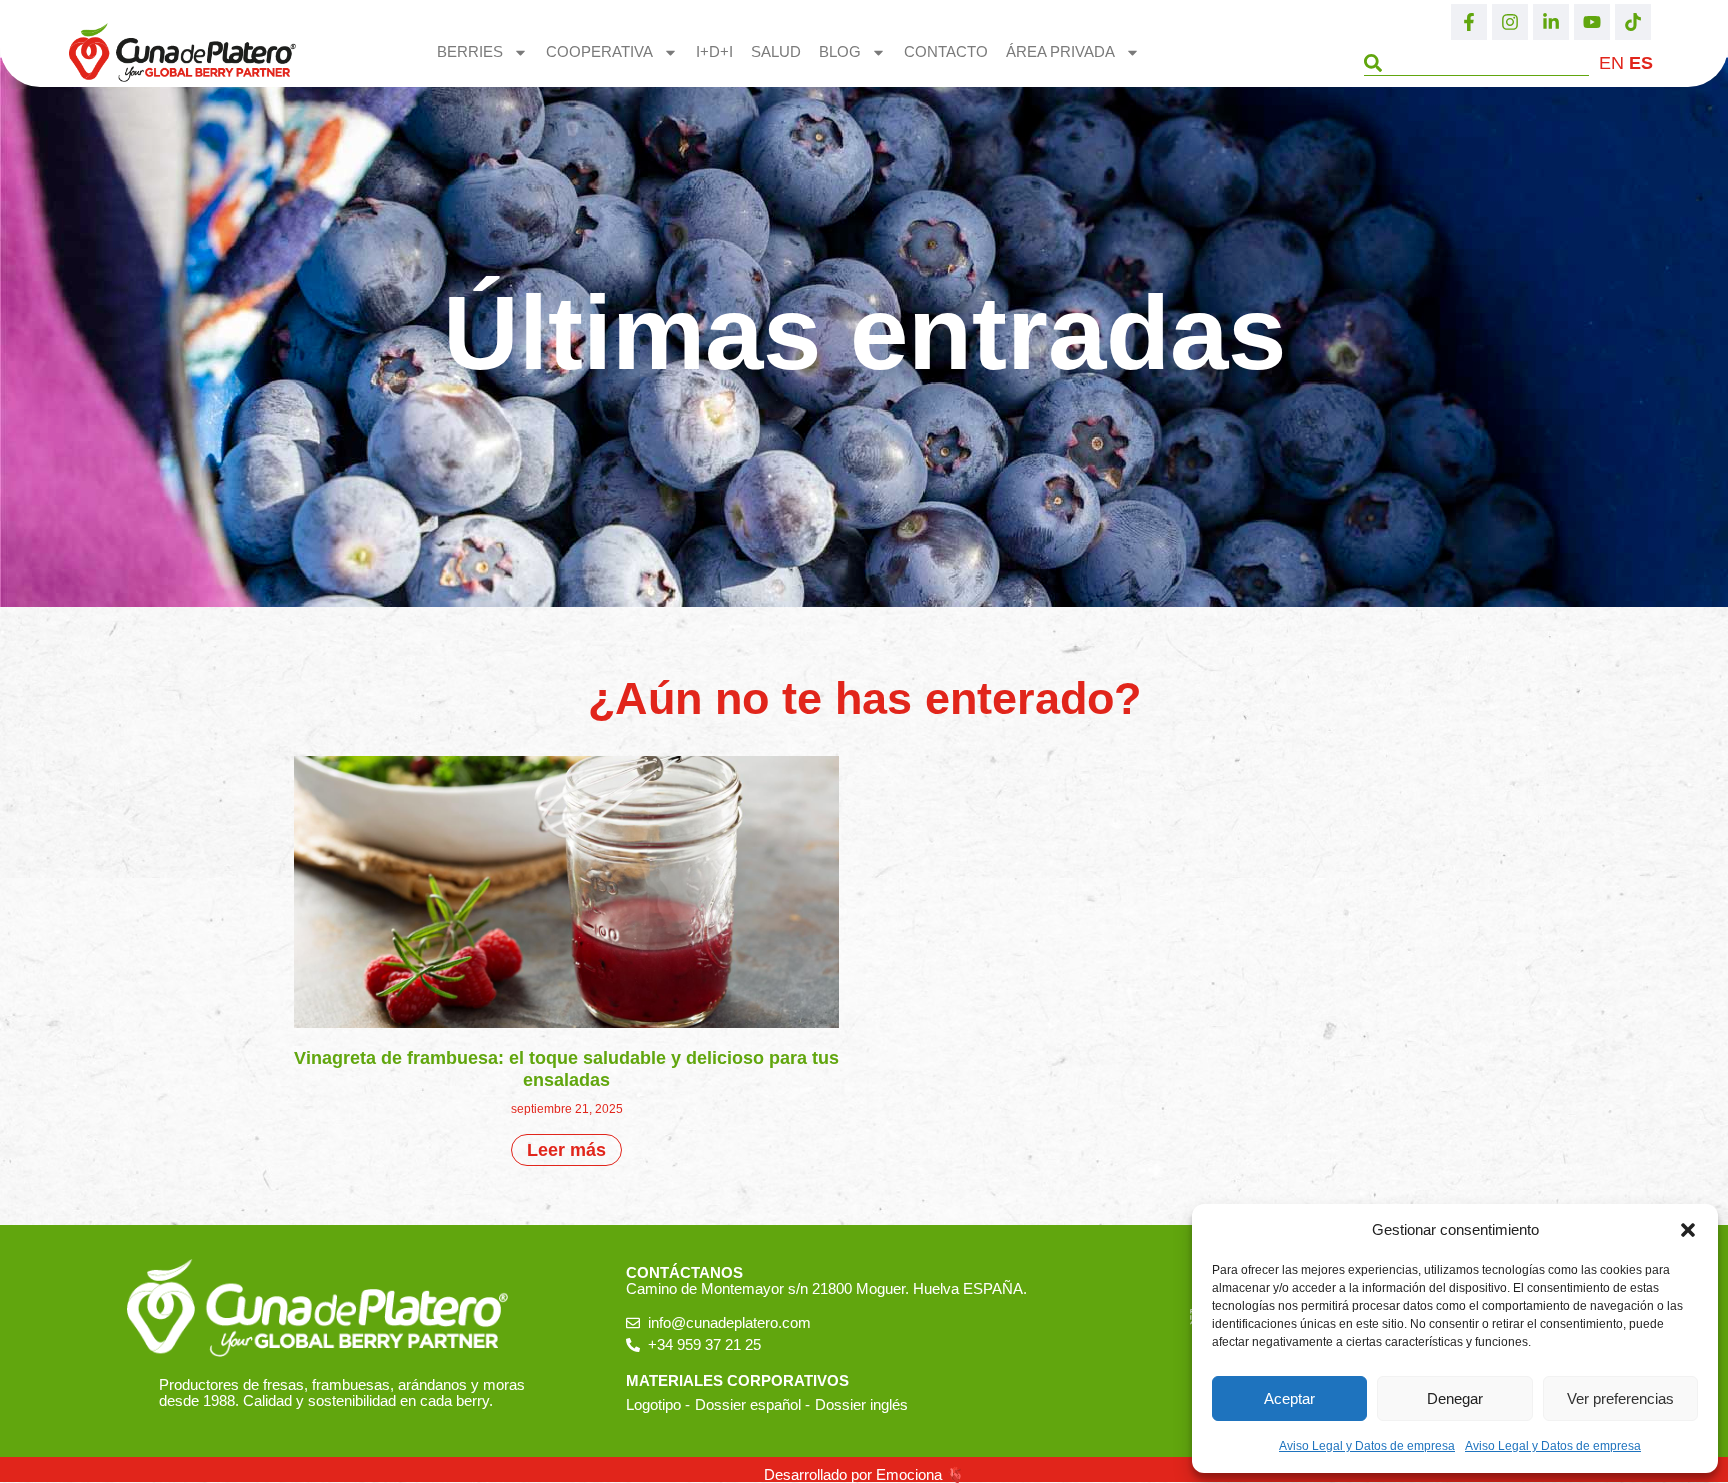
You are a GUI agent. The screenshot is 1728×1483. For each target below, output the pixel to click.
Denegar (1455, 1398)
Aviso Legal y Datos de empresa (1367, 1446)
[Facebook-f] (1469, 22)
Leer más (566, 1150)
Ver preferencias (1620, 1398)
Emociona (909, 1474)
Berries (470, 51)
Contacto (946, 51)
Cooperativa (599, 51)
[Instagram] (1510, 22)
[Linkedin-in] (1551, 22)
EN (1611, 63)
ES (1641, 63)
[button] (1688, 1230)
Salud (776, 51)
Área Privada (1060, 51)
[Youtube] (1592, 22)
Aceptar (1289, 1398)
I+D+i (714, 51)
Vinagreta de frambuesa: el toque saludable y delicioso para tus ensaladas (566, 1069)
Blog (840, 51)
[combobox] (1476, 63)
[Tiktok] (1633, 22)
